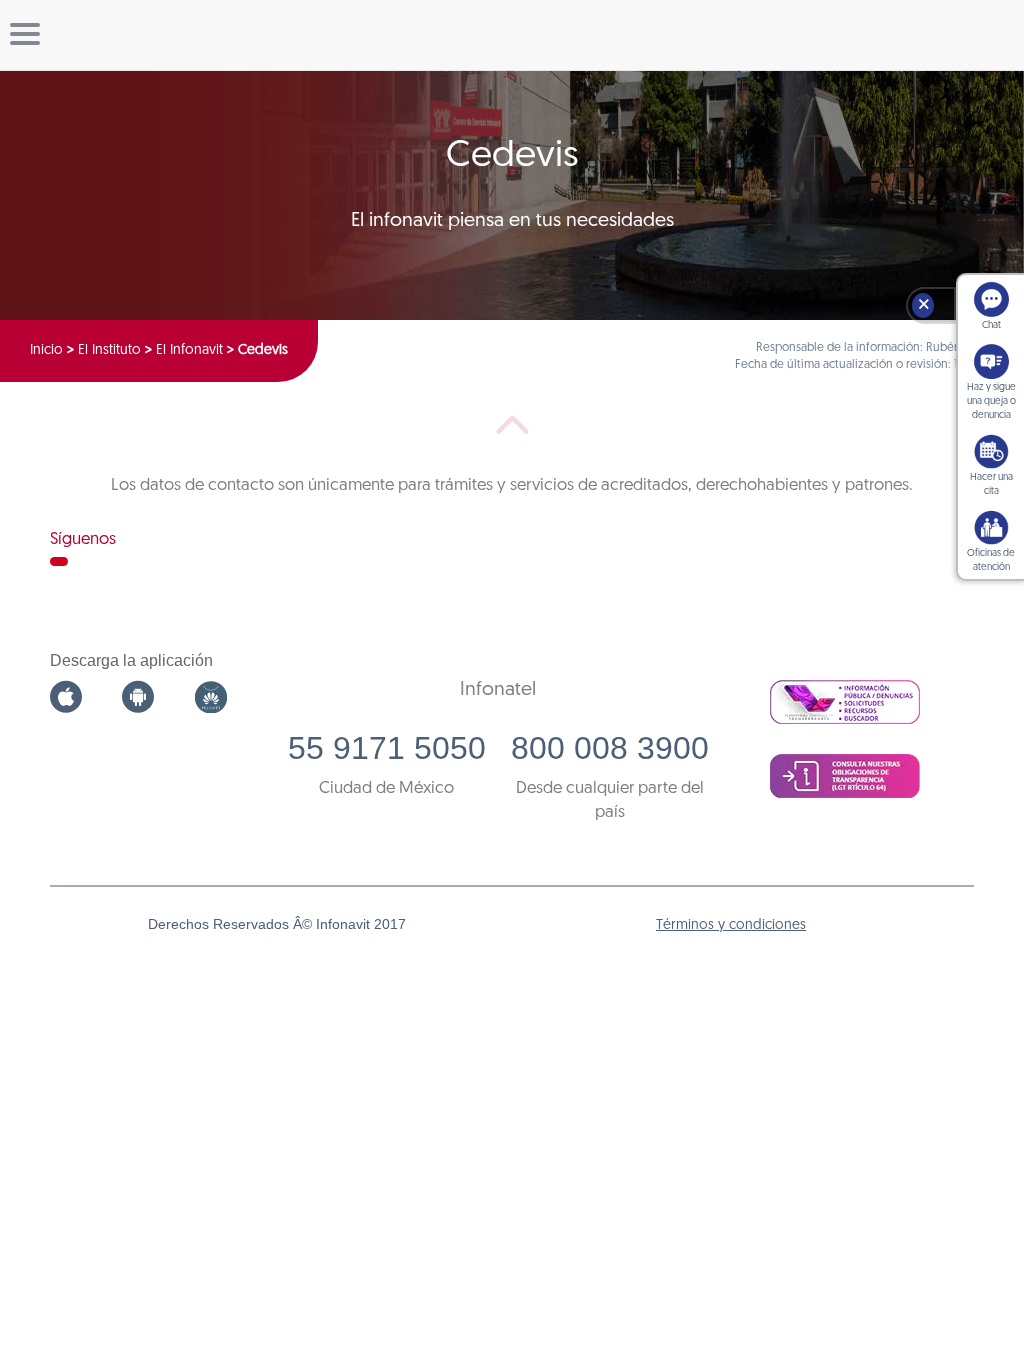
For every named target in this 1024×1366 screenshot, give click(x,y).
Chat (991, 325)
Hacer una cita (991, 484)
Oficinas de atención (991, 560)
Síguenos (83, 539)
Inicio (46, 350)
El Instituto (109, 350)
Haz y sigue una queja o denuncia (991, 401)
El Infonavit (189, 350)
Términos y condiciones (731, 925)
